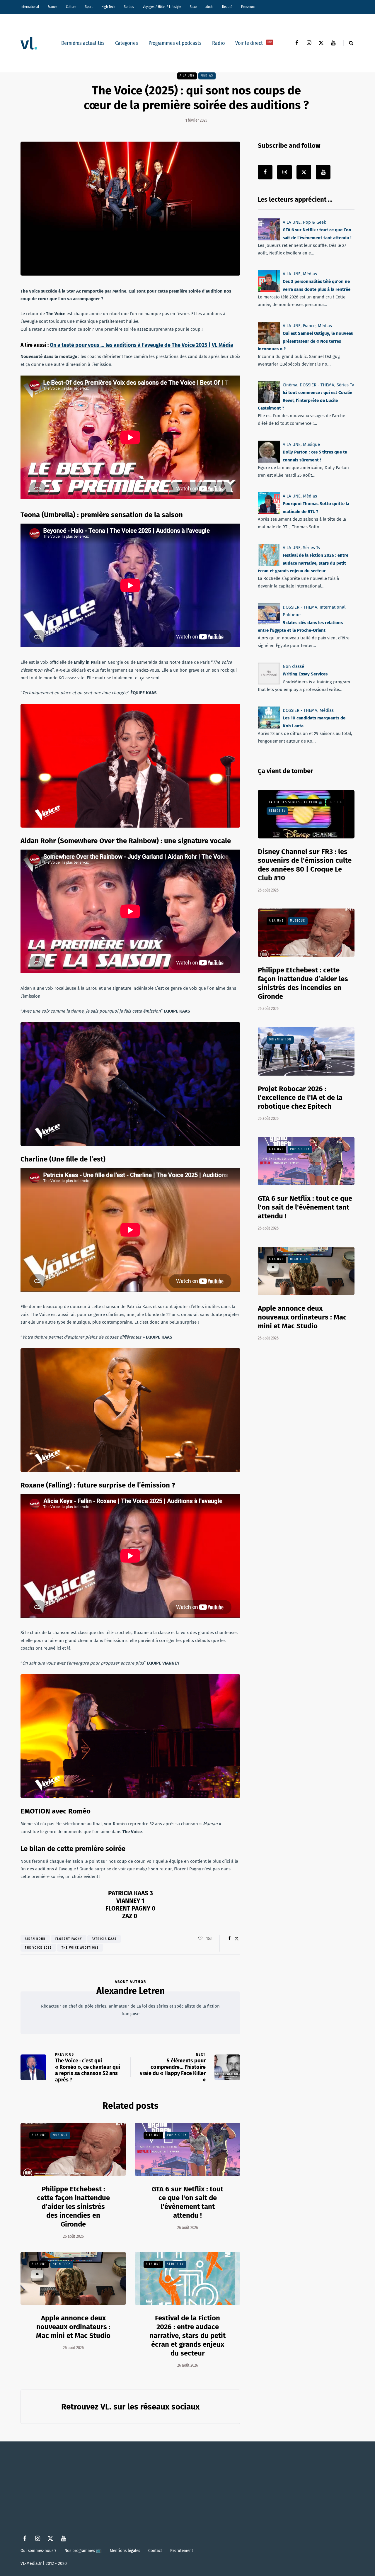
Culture (71, 7)
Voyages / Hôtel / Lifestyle (162, 7)
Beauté (227, 7)
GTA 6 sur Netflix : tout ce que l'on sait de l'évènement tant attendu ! (187, 2202)
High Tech (108, 7)
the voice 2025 (38, 1948)
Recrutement (182, 2550)
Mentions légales (125, 2550)
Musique (60, 2135)
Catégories (127, 43)
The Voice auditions (80, 1948)
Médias (207, 76)
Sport (89, 7)
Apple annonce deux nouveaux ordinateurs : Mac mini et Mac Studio (73, 2327)
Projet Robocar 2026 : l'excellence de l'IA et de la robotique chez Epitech (300, 1098)
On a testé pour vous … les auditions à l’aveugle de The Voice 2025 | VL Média (142, 345)
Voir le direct (254, 43)
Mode (209, 7)
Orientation (280, 1040)
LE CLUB (335, 802)
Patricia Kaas (104, 1939)
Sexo (193, 7)
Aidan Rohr (35, 1939)
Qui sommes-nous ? (38, 2550)
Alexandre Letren (131, 1991)
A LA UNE (187, 76)
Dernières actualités (83, 43)
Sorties (129, 7)
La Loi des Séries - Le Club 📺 (296, 802)
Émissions (248, 7)
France (52, 7)
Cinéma (290, 385)
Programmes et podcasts (175, 43)
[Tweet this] (237, 1939)
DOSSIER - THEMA (317, 385)
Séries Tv (175, 2264)
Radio (218, 43)
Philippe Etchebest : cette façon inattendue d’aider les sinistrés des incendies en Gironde (73, 2207)
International (30, 7)
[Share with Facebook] (229, 1939)
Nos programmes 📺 (83, 2550)
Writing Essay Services (305, 674)
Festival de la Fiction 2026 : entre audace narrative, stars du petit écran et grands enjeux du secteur (187, 2336)
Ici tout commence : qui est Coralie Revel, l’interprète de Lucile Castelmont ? (305, 400)
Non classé (293, 666)
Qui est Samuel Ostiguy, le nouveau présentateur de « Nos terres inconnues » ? (306, 341)
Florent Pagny (69, 1939)
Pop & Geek (177, 2135)
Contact (155, 2550)
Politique (292, 615)
